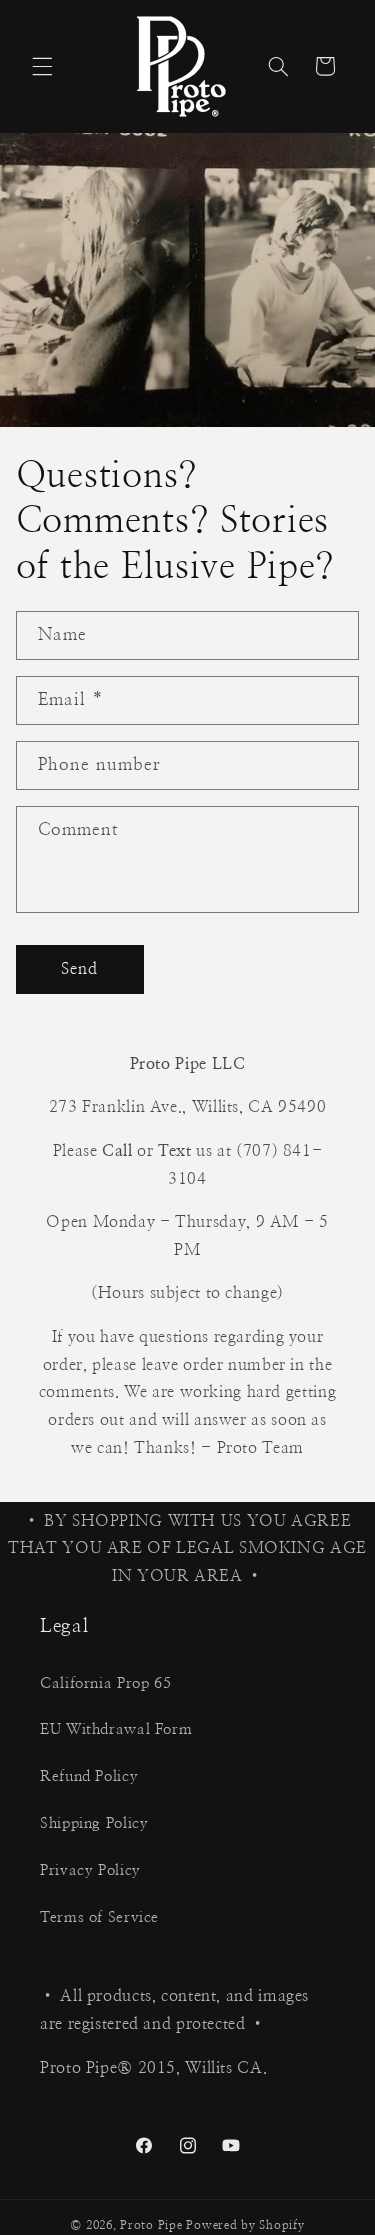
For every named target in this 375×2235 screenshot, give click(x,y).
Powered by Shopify (245, 2225)
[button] (42, 66)
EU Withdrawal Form (116, 1729)
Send (79, 969)
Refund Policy (89, 1776)
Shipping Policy (94, 1823)
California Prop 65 (105, 1683)
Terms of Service (99, 1917)
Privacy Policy (90, 1870)
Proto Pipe (151, 2225)
